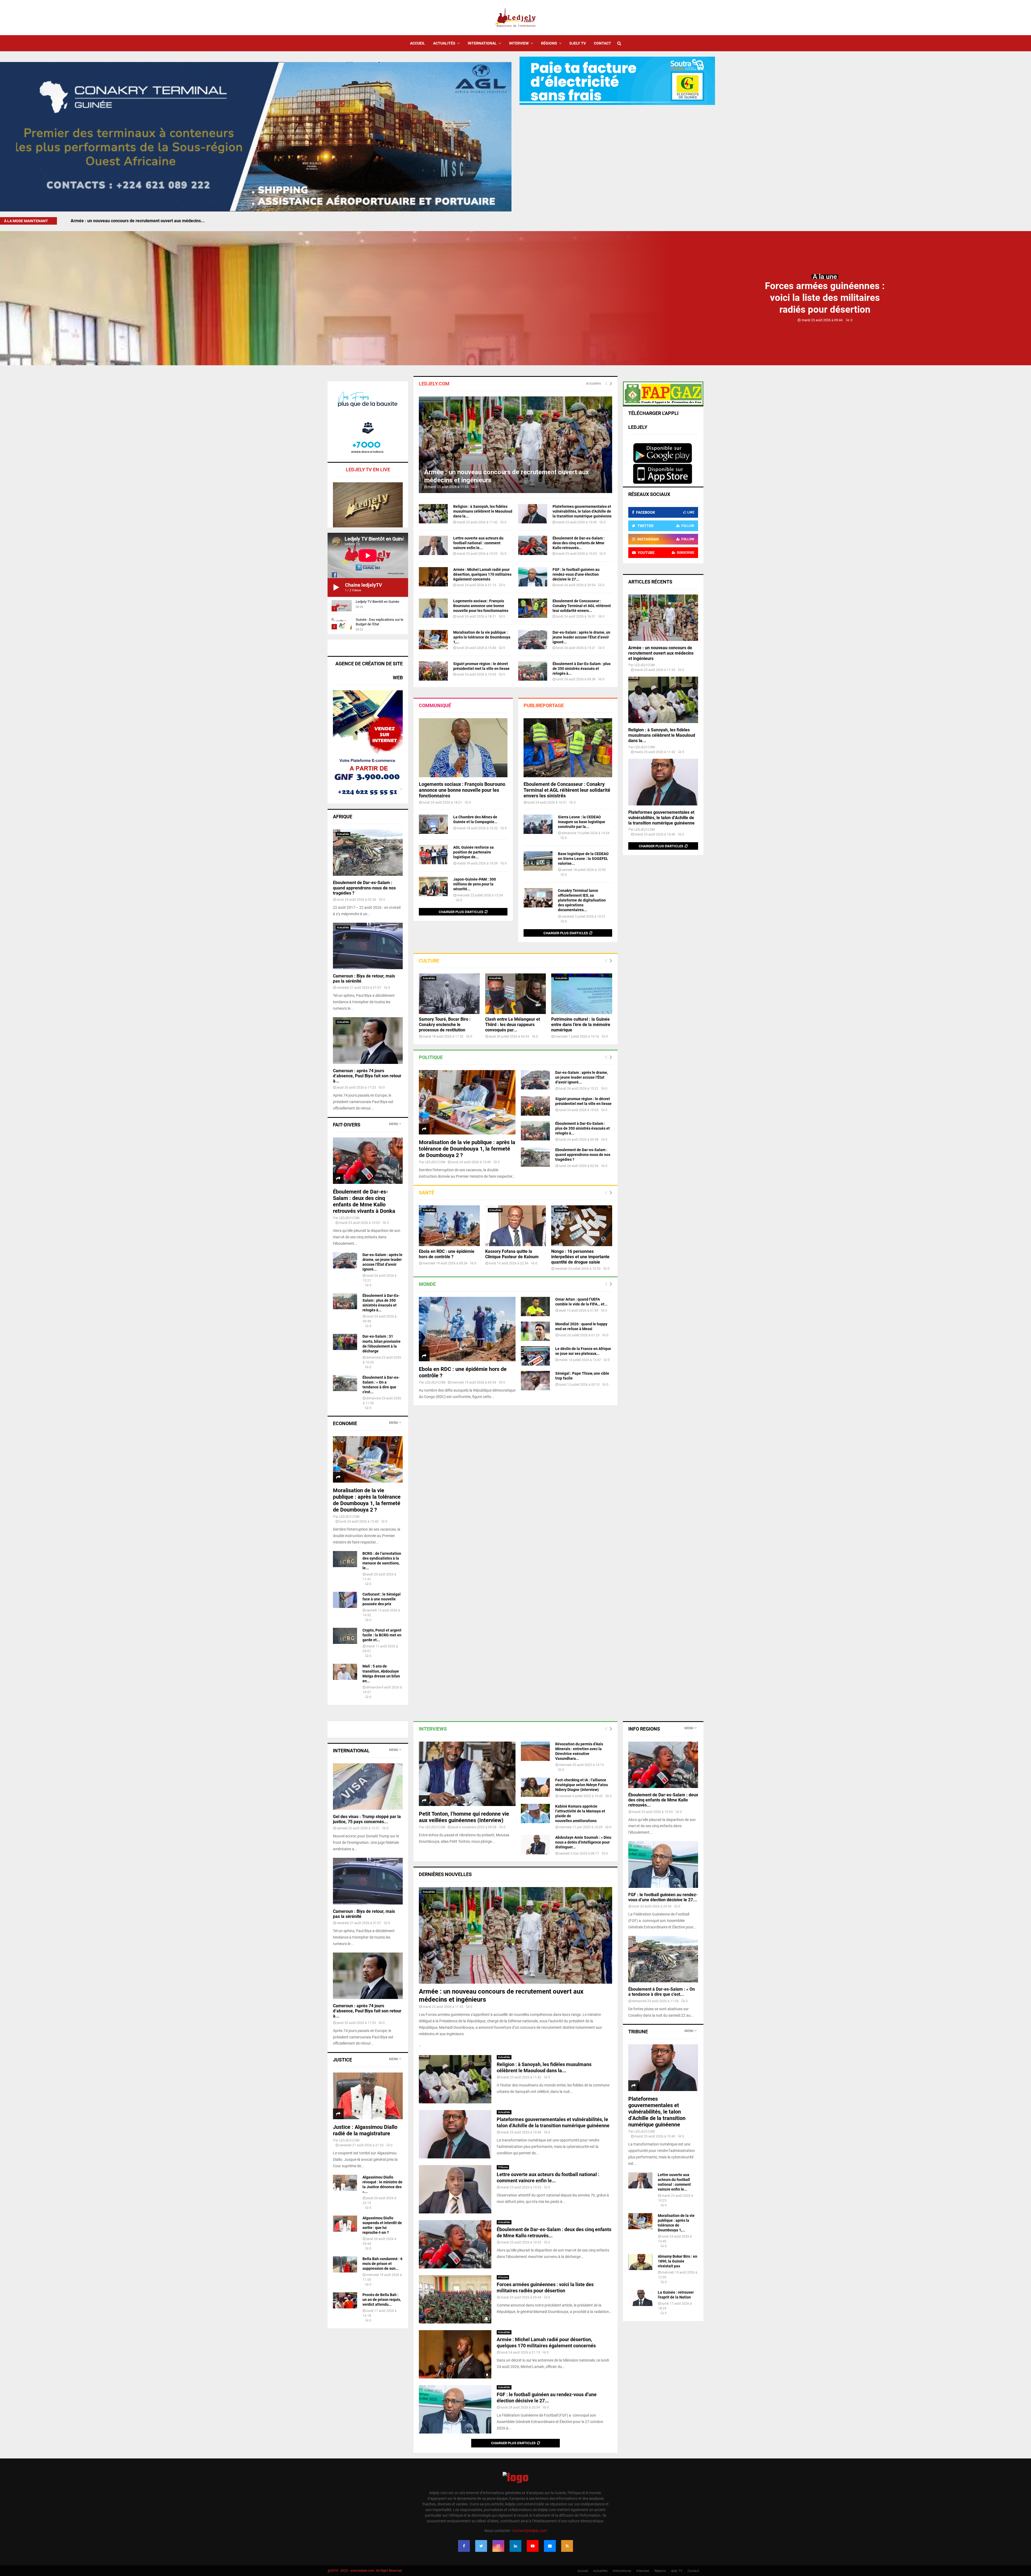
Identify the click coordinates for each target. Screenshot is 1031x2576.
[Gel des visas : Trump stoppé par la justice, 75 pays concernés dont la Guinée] (368, 1787)
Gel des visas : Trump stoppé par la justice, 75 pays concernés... (367, 1819)
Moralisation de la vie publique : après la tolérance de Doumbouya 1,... (482, 637)
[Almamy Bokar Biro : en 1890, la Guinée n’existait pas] (640, 2262)
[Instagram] (498, 2546)
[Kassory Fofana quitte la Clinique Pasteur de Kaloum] (516, 1226)
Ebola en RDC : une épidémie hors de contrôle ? (447, 1254)
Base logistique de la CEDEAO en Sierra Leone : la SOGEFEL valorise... (583, 859)
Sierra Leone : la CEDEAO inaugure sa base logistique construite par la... (582, 822)
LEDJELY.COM (435, 1162)
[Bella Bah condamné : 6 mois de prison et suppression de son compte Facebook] (345, 2264)
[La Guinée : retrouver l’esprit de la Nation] (640, 2298)
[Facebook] (464, 2546)
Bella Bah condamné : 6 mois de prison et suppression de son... (382, 2264)
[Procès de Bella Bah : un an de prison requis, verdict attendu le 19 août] (345, 2300)
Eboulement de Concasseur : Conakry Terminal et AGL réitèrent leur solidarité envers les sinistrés (567, 790)
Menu (394, 1124)
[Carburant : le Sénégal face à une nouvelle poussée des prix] (345, 1600)
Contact (602, 43)
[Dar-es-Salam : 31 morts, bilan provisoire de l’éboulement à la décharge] (345, 1342)
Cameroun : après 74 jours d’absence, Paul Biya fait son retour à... (367, 1076)
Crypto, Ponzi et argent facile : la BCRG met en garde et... (382, 1635)
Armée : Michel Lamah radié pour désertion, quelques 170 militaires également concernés (482, 574)
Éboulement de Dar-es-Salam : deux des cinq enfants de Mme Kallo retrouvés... (579, 543)
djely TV (578, 43)
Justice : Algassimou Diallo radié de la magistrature (365, 2130)
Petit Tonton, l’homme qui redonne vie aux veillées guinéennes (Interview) (464, 1817)
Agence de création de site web (369, 671)
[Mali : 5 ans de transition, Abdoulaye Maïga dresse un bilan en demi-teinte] (345, 1672)
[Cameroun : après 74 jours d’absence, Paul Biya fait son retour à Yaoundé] (368, 1040)
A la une (825, 277)
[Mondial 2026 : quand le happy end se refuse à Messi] (535, 1331)
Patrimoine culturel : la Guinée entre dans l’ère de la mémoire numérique (581, 1025)
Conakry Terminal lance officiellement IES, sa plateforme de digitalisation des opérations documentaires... (582, 900)
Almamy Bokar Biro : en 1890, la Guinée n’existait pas (678, 2261)
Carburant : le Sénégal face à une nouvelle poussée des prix (382, 1599)
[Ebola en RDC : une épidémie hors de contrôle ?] (449, 1226)
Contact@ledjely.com (529, 2531)
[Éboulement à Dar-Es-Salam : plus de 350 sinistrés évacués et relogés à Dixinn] (533, 671)
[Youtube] (533, 2546)
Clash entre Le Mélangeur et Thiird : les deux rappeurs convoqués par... (513, 1025)
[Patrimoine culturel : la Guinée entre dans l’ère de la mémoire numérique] (582, 994)
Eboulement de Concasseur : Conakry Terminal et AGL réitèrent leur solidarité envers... (582, 606)
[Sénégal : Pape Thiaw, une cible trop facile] (535, 1381)
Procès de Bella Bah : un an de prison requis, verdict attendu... (382, 2300)
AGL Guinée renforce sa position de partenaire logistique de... (473, 852)
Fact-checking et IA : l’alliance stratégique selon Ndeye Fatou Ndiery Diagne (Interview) (582, 1785)
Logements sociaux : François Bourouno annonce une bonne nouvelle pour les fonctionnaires (481, 606)
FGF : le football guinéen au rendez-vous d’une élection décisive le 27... (576, 574)
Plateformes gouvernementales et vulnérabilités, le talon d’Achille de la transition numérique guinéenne (582, 511)
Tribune (503, 2167)
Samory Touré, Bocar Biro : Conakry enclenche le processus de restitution (445, 1025)
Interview (519, 43)
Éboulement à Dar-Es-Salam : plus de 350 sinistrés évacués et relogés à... (582, 669)
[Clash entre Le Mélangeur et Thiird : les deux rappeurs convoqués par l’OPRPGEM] (516, 994)
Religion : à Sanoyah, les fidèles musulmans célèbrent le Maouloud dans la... (483, 511)
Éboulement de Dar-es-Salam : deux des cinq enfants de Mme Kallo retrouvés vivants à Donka (364, 1201)
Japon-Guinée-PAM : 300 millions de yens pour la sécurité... (475, 884)
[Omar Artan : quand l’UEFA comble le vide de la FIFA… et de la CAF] (535, 1307)
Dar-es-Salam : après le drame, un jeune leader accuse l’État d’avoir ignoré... (581, 637)
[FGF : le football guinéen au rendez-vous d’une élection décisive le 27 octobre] (533, 577)
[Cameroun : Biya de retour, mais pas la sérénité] (368, 946)
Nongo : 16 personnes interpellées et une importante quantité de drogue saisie (580, 1257)
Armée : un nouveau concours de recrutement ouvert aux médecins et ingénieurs (661, 653)
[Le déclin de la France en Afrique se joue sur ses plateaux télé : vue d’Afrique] (535, 1356)
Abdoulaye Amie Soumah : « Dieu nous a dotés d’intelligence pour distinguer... (583, 1842)
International (482, 43)
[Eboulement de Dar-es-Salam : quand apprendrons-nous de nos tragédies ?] (535, 1157)
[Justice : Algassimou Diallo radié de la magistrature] (368, 2096)
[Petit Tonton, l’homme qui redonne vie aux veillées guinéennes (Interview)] (467, 1774)
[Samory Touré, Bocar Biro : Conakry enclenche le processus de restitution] (449, 994)
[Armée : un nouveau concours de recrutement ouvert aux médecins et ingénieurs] (515, 445)
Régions (549, 43)
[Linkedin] (515, 2546)
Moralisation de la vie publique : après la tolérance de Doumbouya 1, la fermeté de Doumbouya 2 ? (467, 1149)
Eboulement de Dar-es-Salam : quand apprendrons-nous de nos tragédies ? (583, 1155)
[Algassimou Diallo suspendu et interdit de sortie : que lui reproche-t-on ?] (345, 2224)
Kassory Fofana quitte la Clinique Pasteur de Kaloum (512, 1254)
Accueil (418, 43)
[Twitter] (481, 2546)
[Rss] (567, 2546)
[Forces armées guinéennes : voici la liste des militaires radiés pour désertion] (455, 2299)
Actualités (444, 43)
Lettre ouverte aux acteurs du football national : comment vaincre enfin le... (478, 543)
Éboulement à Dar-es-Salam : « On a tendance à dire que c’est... (662, 1992)
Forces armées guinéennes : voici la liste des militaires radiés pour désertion (825, 298)
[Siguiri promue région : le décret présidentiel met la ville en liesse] (433, 671)
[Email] (550, 2546)
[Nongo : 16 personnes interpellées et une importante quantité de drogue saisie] (582, 1226)
